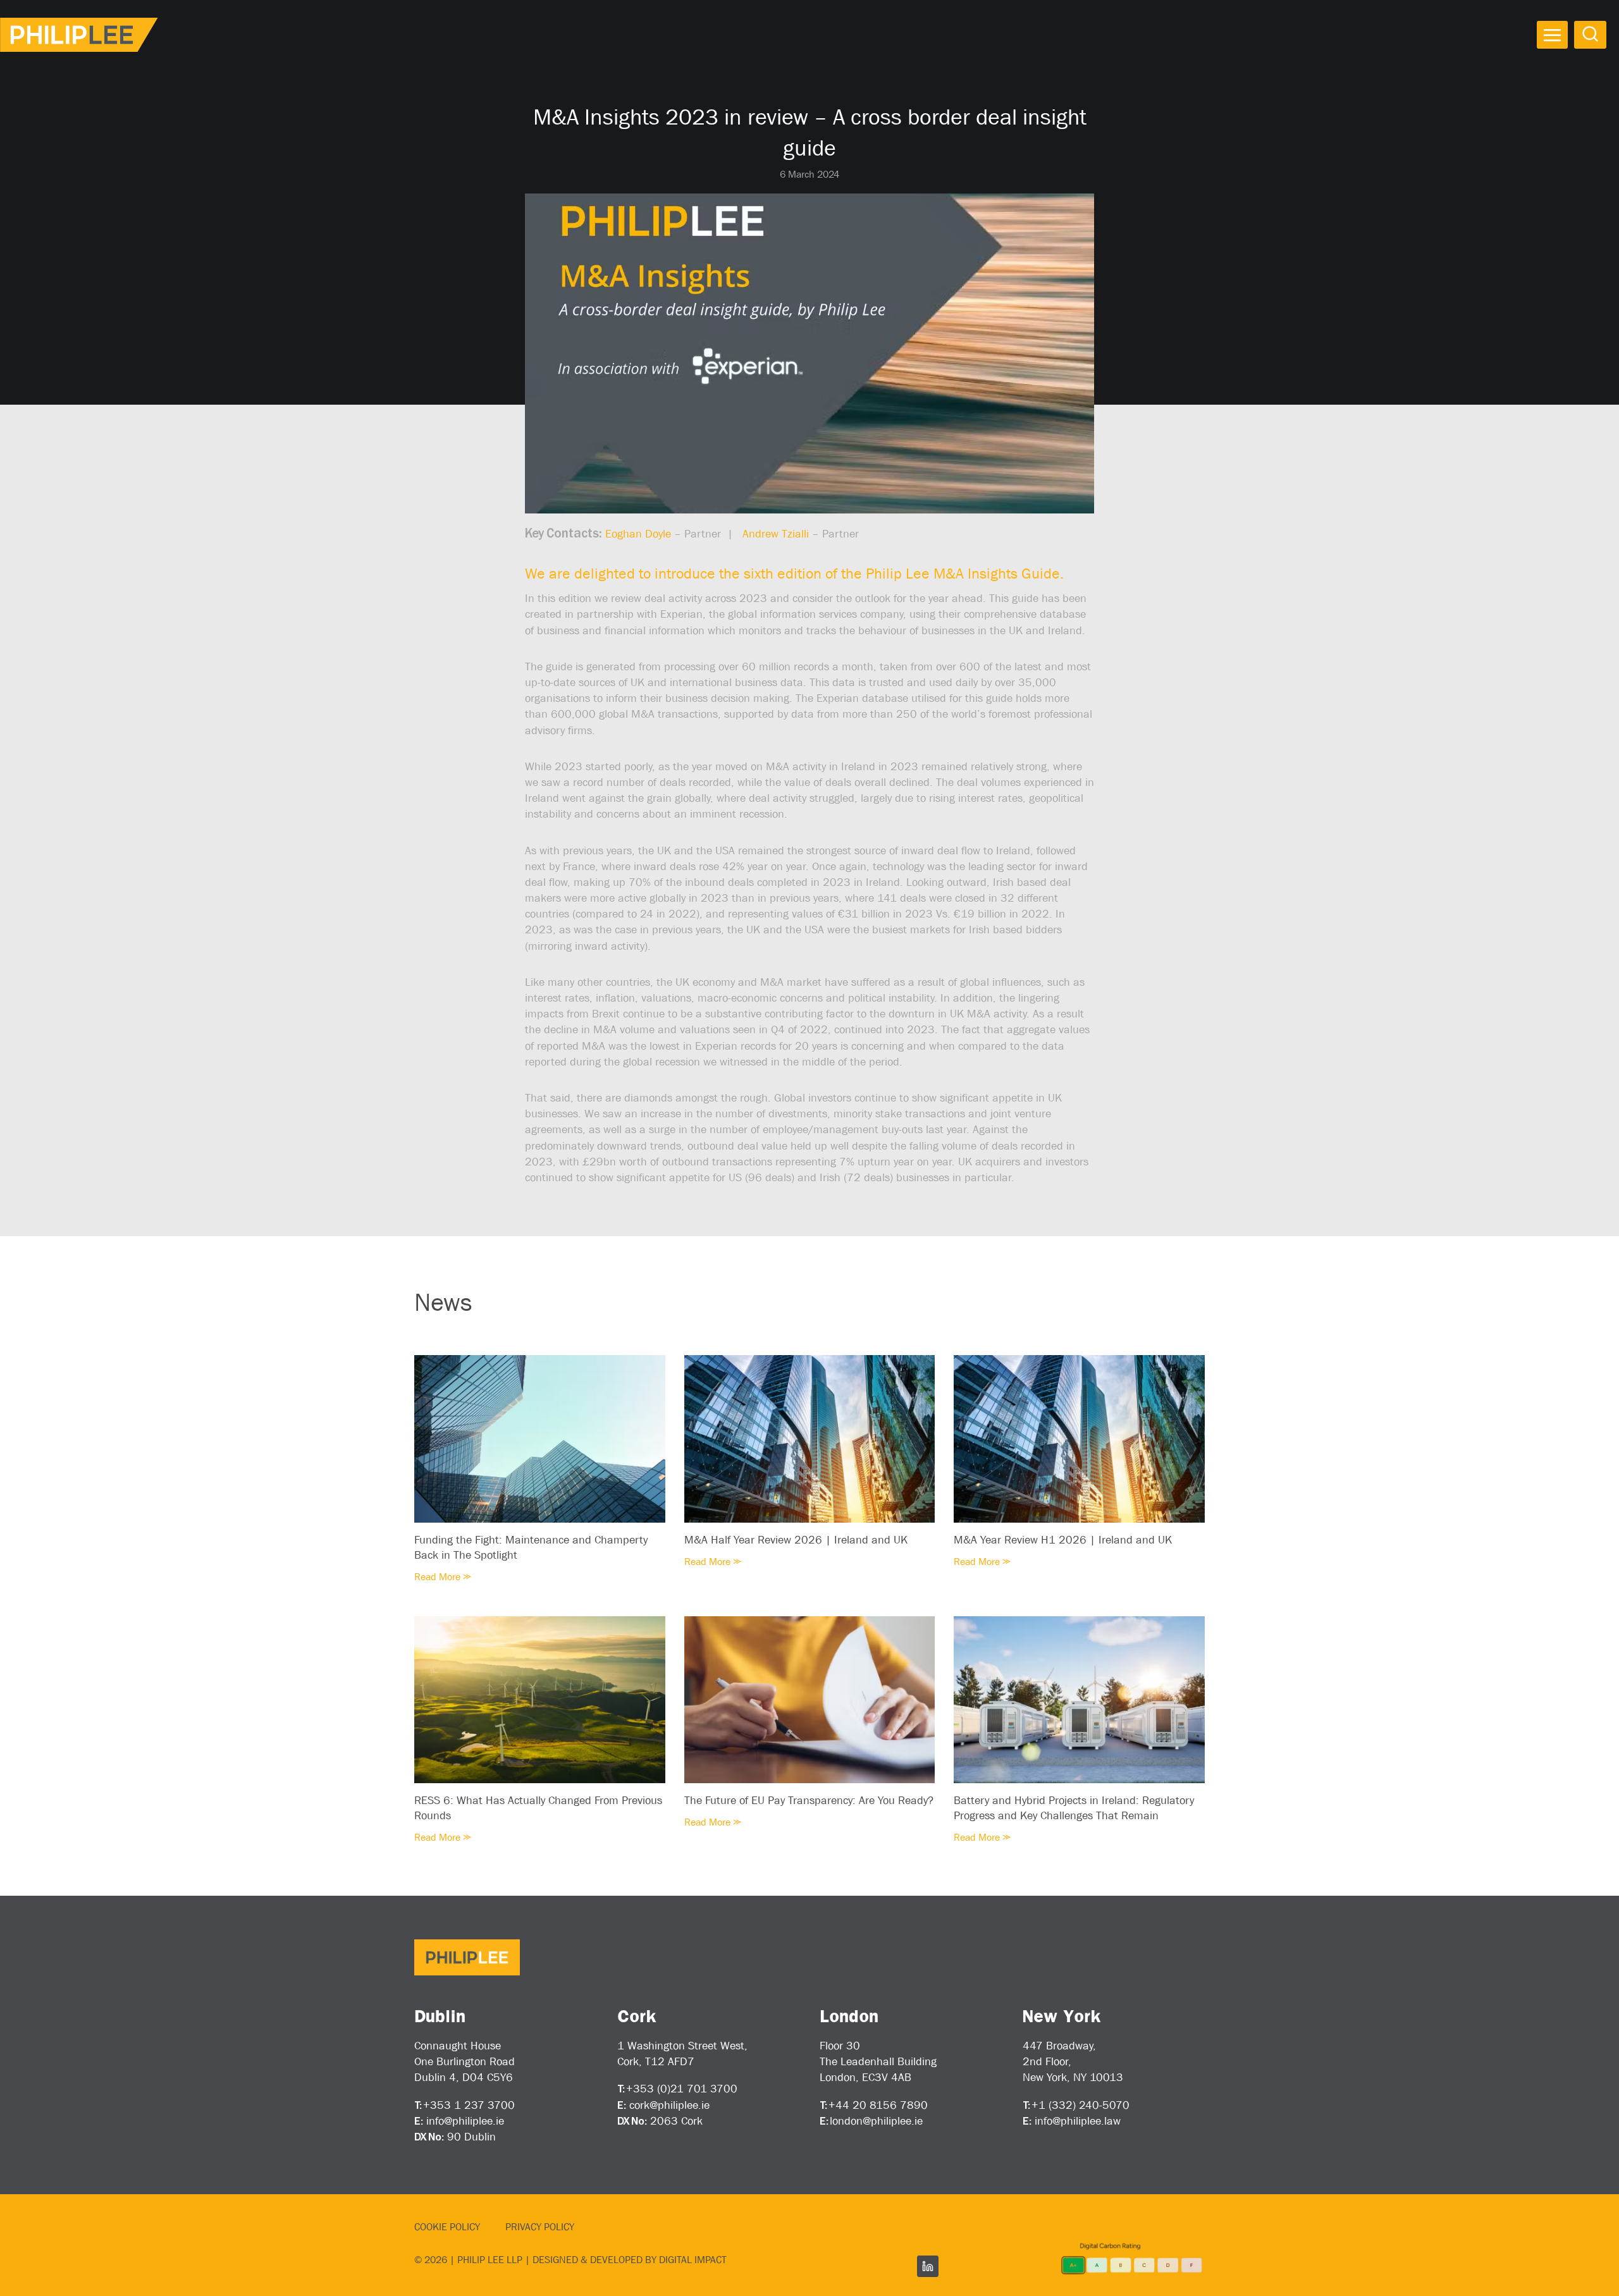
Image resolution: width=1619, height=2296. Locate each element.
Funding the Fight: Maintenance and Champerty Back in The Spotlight (531, 1547)
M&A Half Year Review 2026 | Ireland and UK (796, 1540)
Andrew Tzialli (776, 534)
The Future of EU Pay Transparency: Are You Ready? (809, 1800)
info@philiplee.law (1078, 2121)
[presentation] (540, 1439)
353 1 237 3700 (472, 2105)
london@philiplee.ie (876, 2121)
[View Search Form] (1590, 34)
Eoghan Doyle (638, 534)
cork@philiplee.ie (669, 2105)
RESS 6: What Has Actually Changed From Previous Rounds (538, 1808)
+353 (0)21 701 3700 (682, 2089)
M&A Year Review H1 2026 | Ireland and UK (1063, 1540)
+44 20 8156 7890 (878, 2105)
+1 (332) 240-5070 (1080, 2105)
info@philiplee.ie (465, 2121)
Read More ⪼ (443, 1577)
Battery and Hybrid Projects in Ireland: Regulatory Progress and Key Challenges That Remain (1074, 1808)
